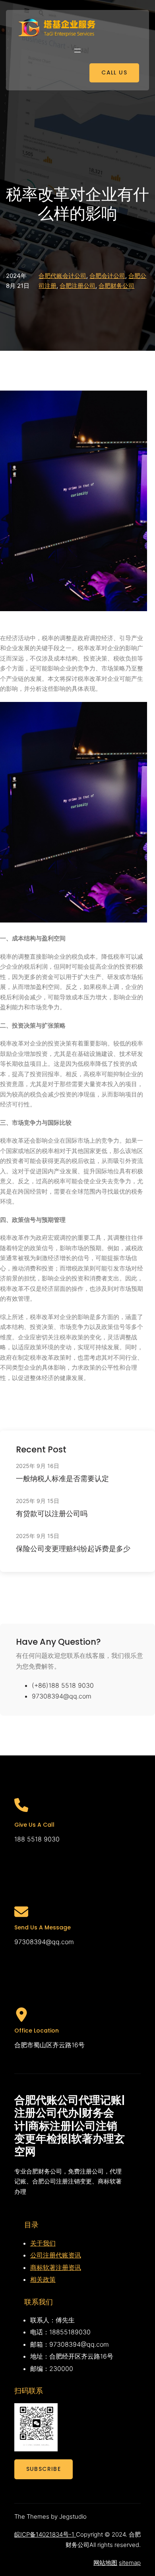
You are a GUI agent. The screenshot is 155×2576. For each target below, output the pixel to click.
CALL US (114, 72)
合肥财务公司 (116, 286)
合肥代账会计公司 (62, 276)
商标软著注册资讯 (56, 2267)
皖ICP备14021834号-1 (45, 2534)
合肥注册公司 (77, 286)
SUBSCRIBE (44, 2469)
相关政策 (43, 2279)
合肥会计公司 (107, 276)
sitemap (130, 2563)
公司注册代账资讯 (56, 2255)
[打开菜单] (77, 51)
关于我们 (43, 2243)
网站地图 (105, 2563)
